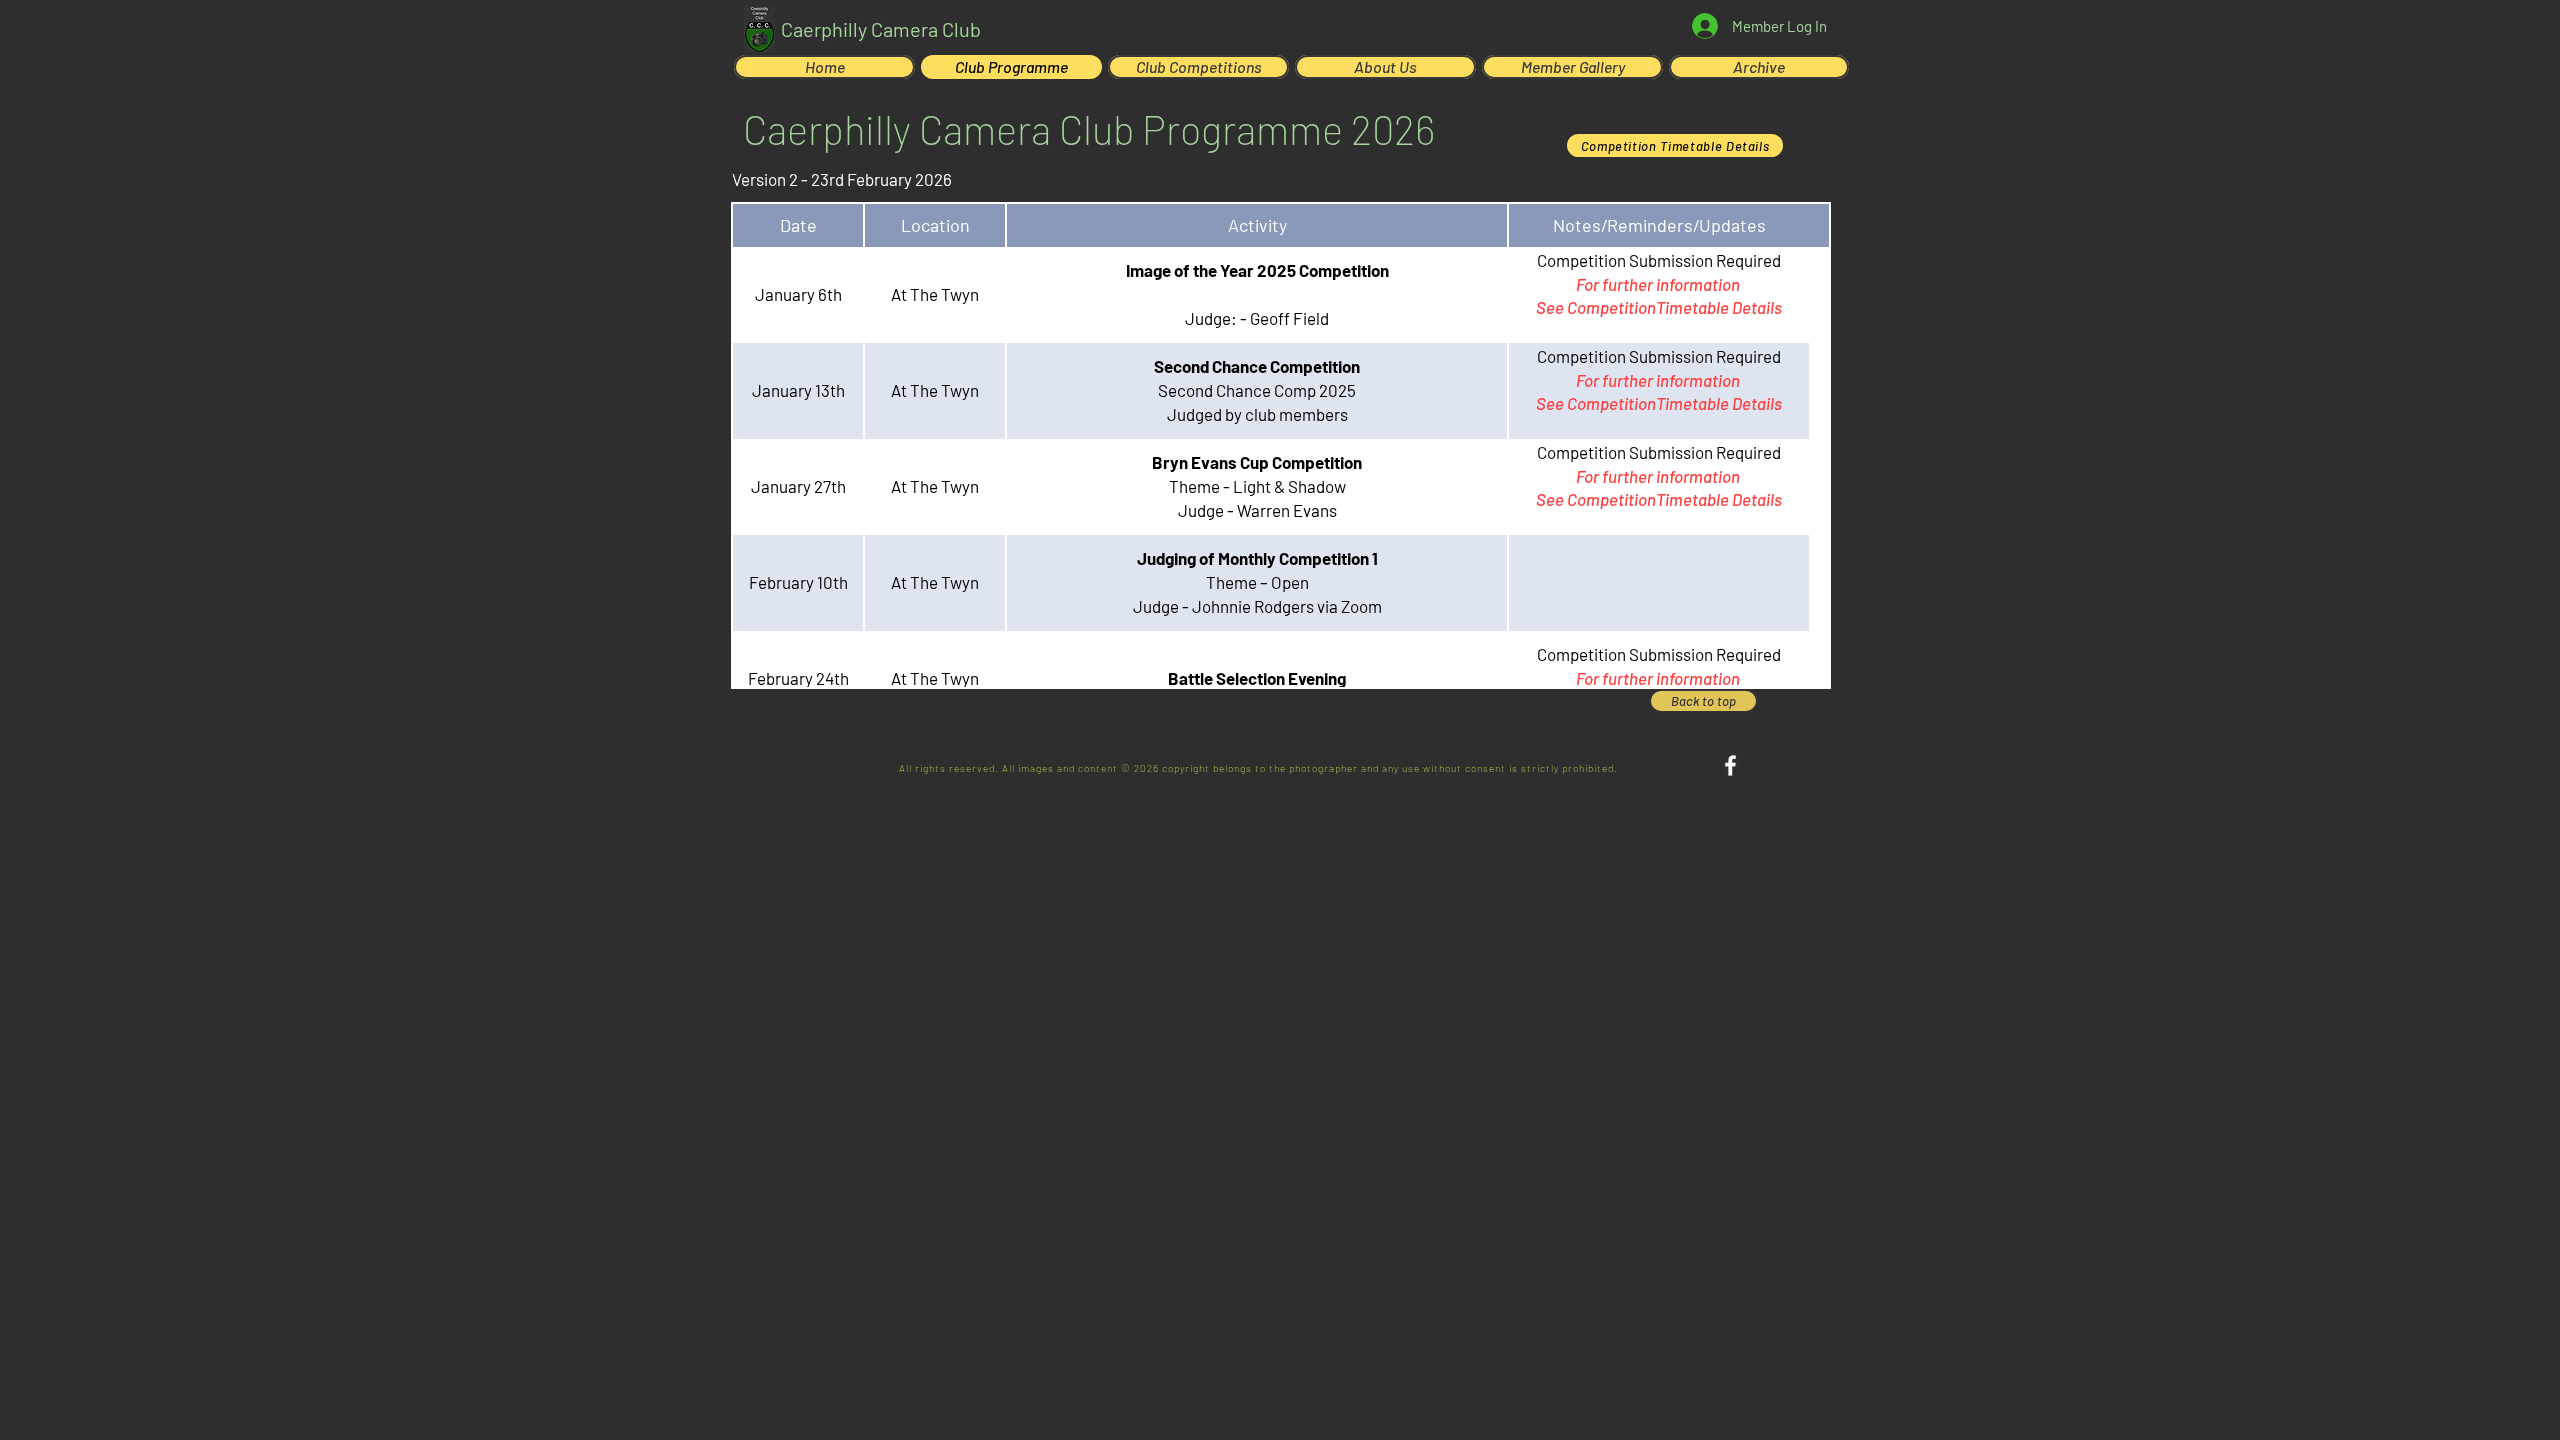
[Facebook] (1730, 765)
